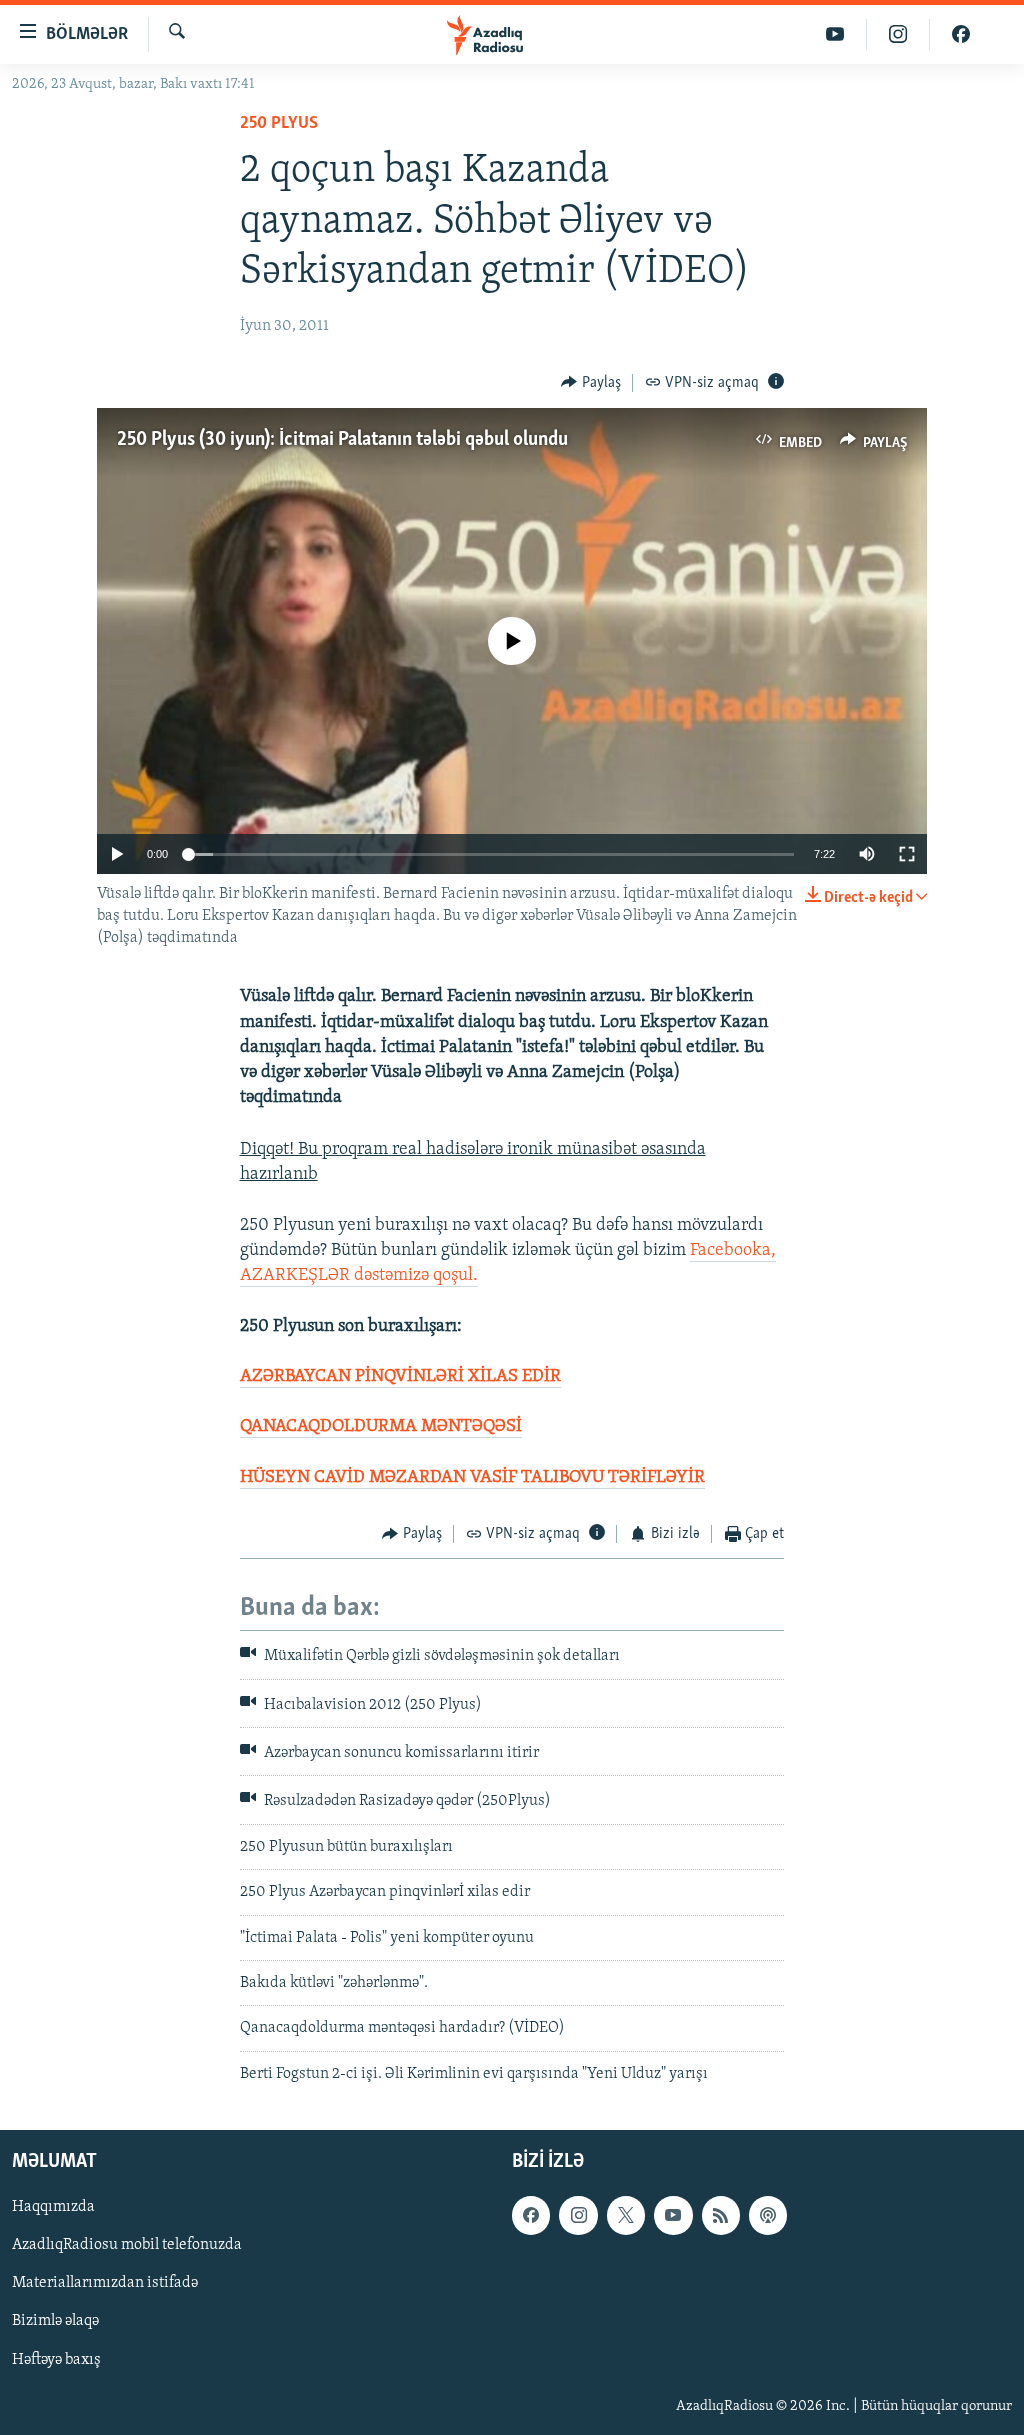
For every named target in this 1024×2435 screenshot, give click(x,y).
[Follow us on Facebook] (531, 2216)
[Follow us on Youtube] (673, 2216)
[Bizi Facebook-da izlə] (961, 34)
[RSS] (721, 2216)
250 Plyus (279, 124)
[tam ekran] (907, 854)
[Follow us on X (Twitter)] (626, 2216)
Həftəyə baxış (56, 2360)
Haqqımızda (53, 2208)
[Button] (591, 383)
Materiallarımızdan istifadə (105, 2284)
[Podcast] (768, 2216)
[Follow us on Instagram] (578, 2216)
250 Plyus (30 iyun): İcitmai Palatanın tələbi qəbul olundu (342, 440)
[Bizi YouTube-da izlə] (835, 34)
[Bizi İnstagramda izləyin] (898, 34)
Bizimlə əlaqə (55, 2322)
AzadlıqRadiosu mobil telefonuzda (127, 2246)
